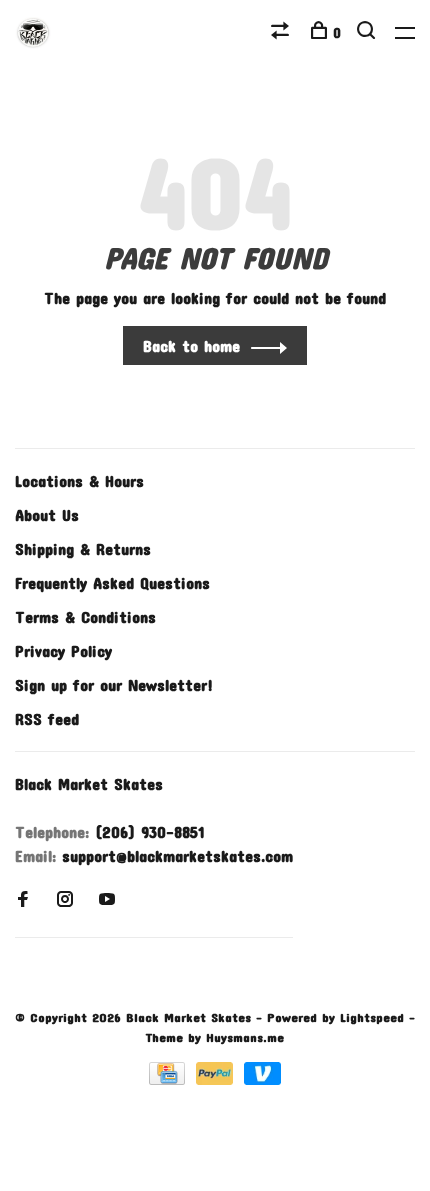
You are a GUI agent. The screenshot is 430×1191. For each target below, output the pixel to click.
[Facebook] (23, 899)
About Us (47, 514)
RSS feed (47, 718)
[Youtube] (107, 899)
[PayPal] (217, 1078)
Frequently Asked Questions (112, 582)
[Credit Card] (170, 1078)
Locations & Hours (79, 480)
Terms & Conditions (85, 616)
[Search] (368, 32)
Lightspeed (372, 1017)
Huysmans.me (245, 1037)
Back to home (191, 345)
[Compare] (282, 32)
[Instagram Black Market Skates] (65, 899)
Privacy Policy (63, 650)
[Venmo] (262, 1078)
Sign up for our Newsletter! (114, 684)
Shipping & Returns (83, 548)
